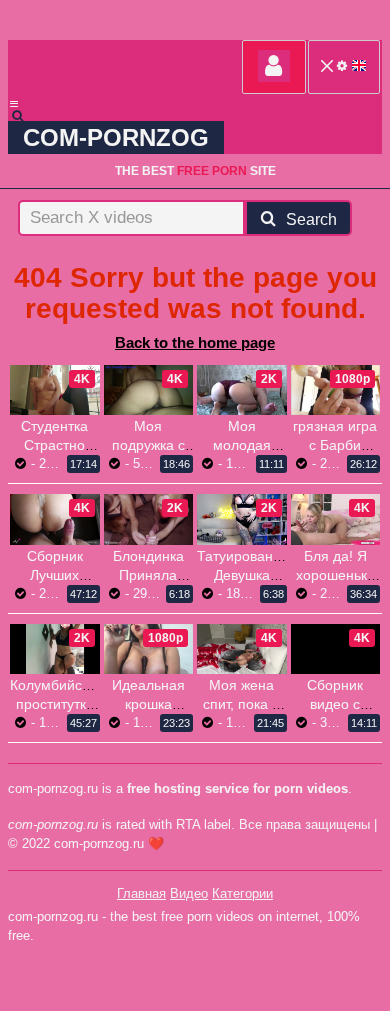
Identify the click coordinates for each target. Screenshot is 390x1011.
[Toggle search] (27, 116)
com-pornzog (116, 137)
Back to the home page (195, 342)
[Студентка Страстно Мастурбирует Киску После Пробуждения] (55, 390)
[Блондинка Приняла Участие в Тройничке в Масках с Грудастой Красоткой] (149, 519)
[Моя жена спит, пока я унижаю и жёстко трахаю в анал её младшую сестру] (242, 649)
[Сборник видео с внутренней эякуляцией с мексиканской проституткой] (336, 669)
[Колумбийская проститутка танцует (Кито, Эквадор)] (55, 649)
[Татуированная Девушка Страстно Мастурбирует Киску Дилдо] (242, 519)
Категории (242, 893)
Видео (189, 893)
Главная (141, 893)
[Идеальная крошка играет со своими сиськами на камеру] (149, 649)
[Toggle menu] (14, 104)
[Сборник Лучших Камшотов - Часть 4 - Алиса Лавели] (55, 519)
